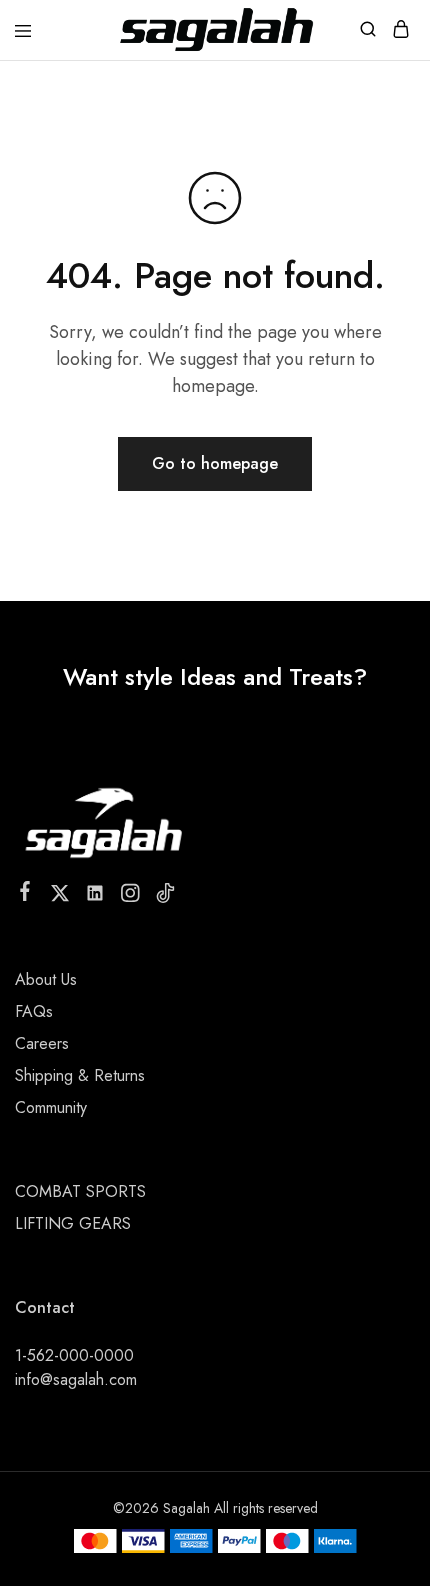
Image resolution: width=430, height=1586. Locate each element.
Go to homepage (215, 463)
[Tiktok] (165, 897)
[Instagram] (130, 897)
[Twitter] (60, 897)
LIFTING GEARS (73, 1223)
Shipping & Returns (80, 1075)
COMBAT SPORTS (80, 1191)
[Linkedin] (95, 897)
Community (51, 1107)
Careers (42, 1043)
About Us (46, 979)
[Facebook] (25, 895)
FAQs (34, 1011)
